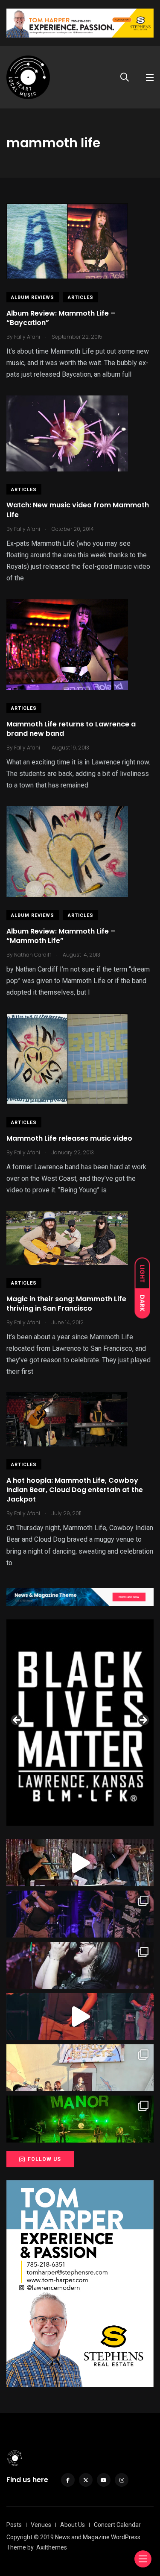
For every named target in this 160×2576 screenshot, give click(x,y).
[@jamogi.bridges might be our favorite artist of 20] (80, 2017)
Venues (41, 2525)
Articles (81, 297)
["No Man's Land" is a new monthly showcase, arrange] (80, 1965)
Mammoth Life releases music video (69, 1138)
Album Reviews (33, 297)
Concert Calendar (117, 2525)
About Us (73, 2525)
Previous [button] (17, 1721)
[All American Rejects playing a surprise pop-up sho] (80, 2068)
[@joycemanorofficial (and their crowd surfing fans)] (80, 2119)
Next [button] (143, 1721)
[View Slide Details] (80, 1723)
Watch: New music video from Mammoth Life (78, 510)
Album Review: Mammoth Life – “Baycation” (61, 318)
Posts (14, 2525)
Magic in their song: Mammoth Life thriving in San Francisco (66, 1304)
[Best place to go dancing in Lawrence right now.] (80, 1863)
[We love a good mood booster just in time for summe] (80, 1914)
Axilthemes (52, 2547)
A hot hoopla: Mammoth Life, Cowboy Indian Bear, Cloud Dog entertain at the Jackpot (75, 1490)
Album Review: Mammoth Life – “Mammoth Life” (61, 936)
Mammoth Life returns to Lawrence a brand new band (71, 729)
